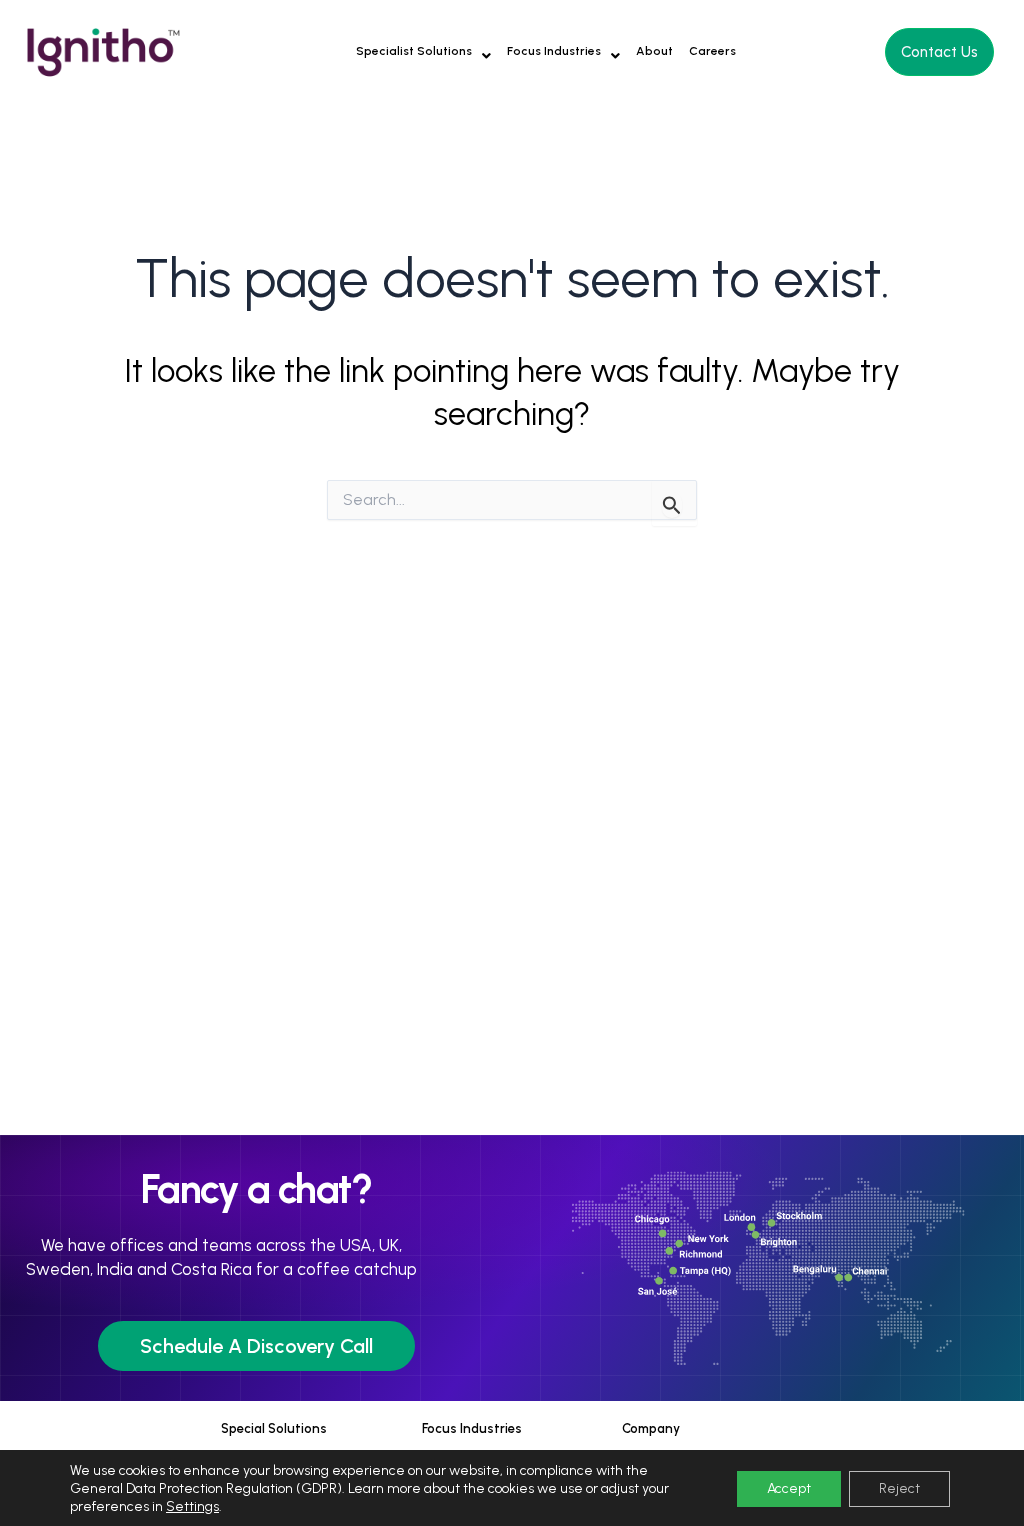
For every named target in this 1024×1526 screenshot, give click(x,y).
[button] (423, 51)
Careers (712, 51)
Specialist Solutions (414, 51)
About (654, 51)
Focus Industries (554, 51)
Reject (899, 1488)
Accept (789, 1488)
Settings (192, 1506)
